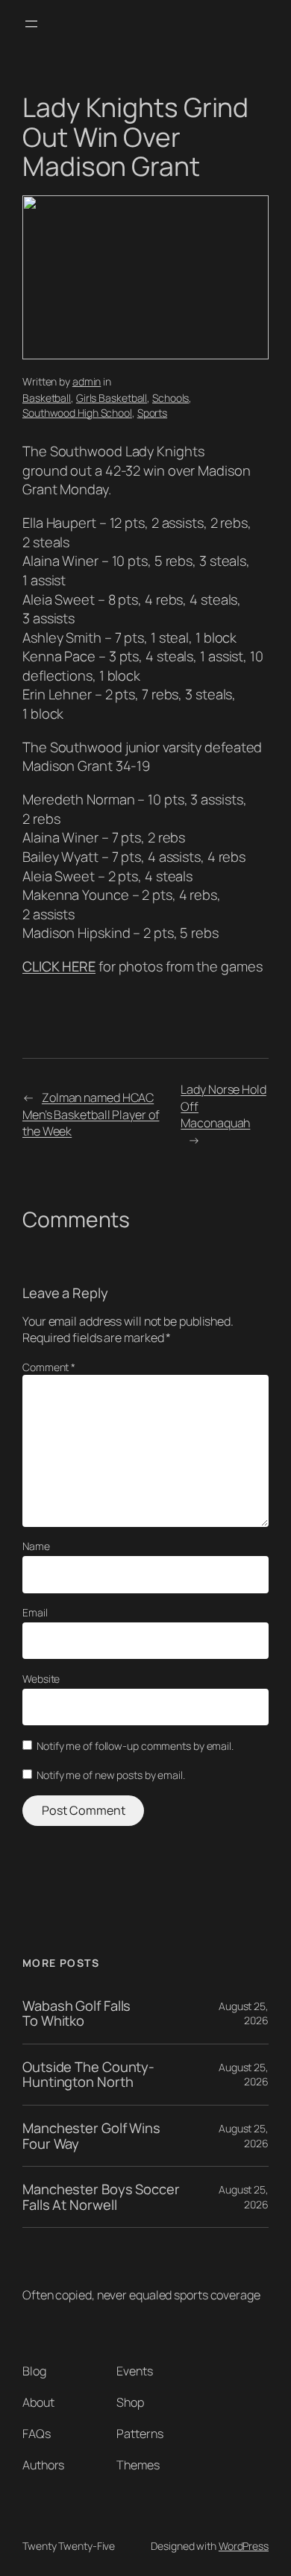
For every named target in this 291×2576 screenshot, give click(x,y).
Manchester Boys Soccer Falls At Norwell (101, 2197)
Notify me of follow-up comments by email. (135, 1746)
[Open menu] (31, 24)
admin (87, 381)
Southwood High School (77, 413)
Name (36, 1546)
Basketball (47, 398)
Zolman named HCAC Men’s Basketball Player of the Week (91, 1114)
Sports (152, 413)
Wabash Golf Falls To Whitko (76, 2013)
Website (41, 1679)
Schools (170, 398)
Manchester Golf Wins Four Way (91, 2136)
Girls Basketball (112, 398)
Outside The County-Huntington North (88, 2075)
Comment (49, 1367)
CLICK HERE (59, 966)
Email (35, 1612)
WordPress (244, 2546)
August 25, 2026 (244, 2013)
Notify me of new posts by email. (111, 1775)
